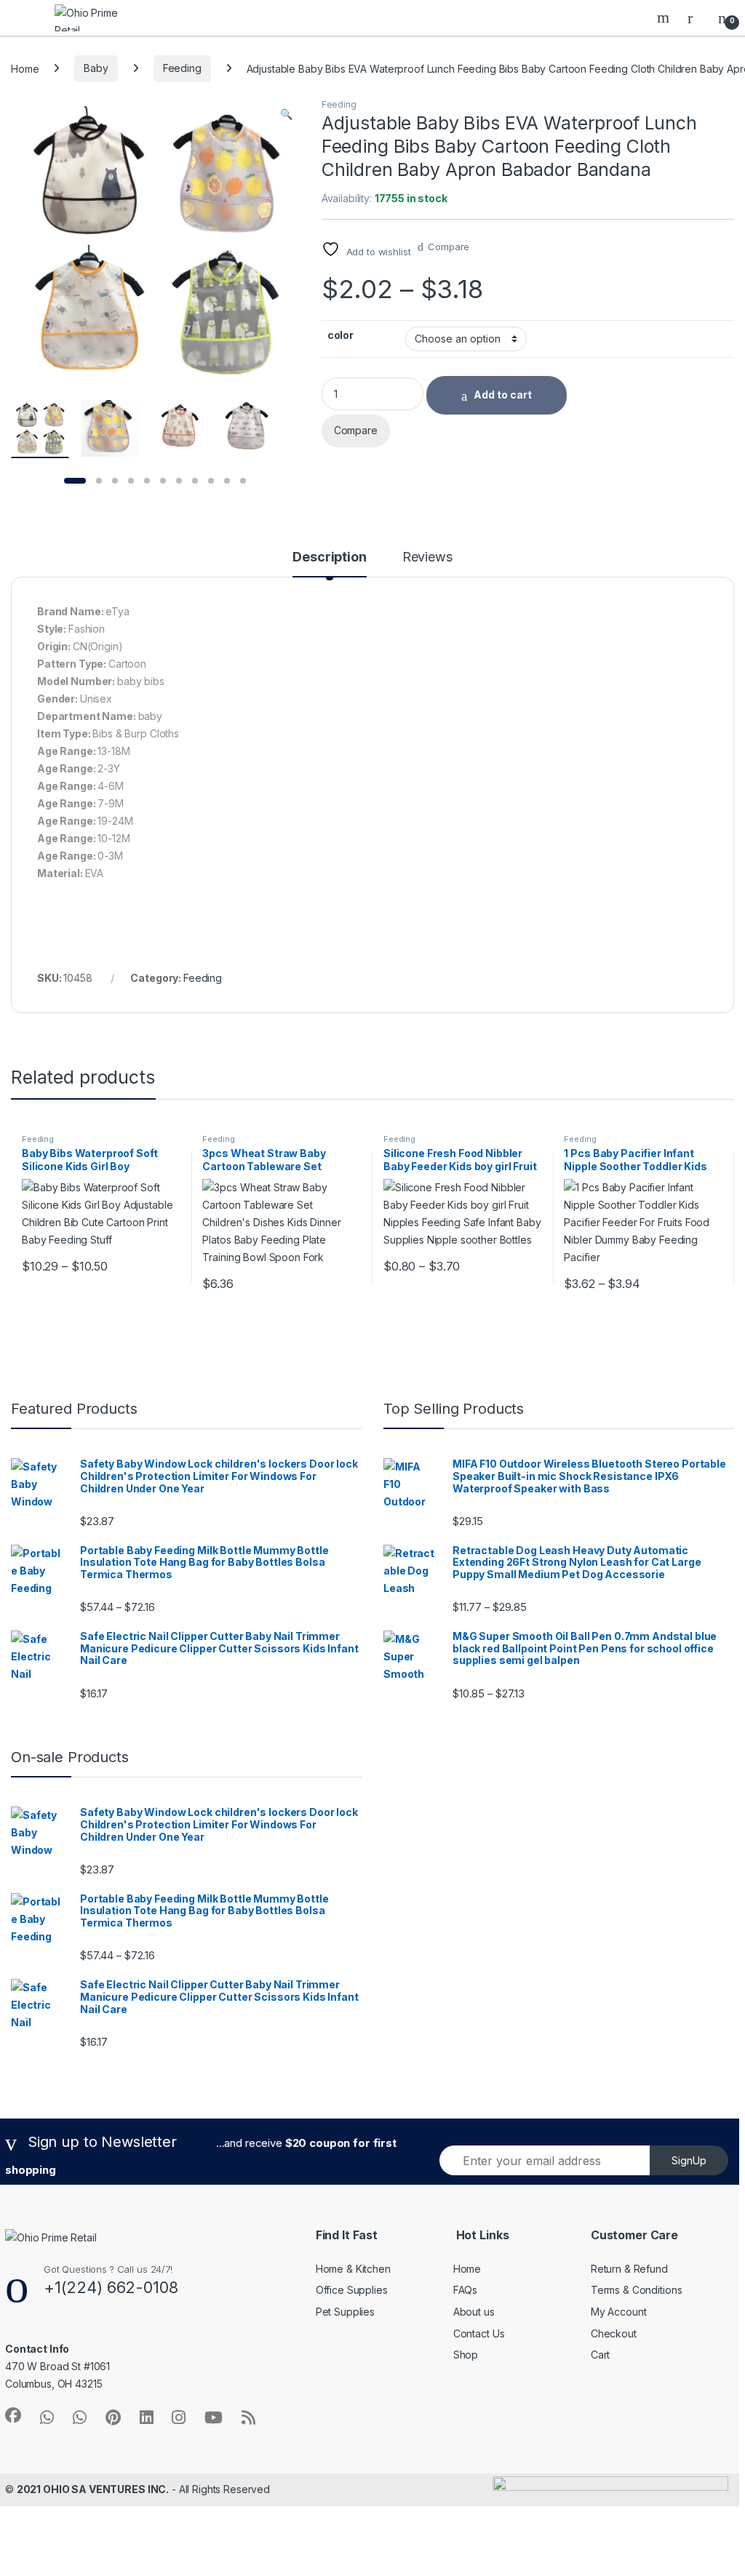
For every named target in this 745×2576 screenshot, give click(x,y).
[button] (286, 114)
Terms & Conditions (636, 2290)
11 (243, 481)
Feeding (182, 68)
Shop (466, 2355)
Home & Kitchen (353, 2269)
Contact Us (479, 2333)
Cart (600, 2355)
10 (227, 481)
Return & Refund (629, 2269)
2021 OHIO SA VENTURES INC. (93, 2489)
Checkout (614, 2333)
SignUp (689, 2160)
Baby (96, 68)
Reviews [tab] (427, 557)
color (340, 335)
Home (25, 68)
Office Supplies (352, 2290)
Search (665, 17)
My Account (619, 2312)
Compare (449, 247)
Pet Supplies (345, 2312)
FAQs (465, 2290)
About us (474, 2312)
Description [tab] (329, 557)
